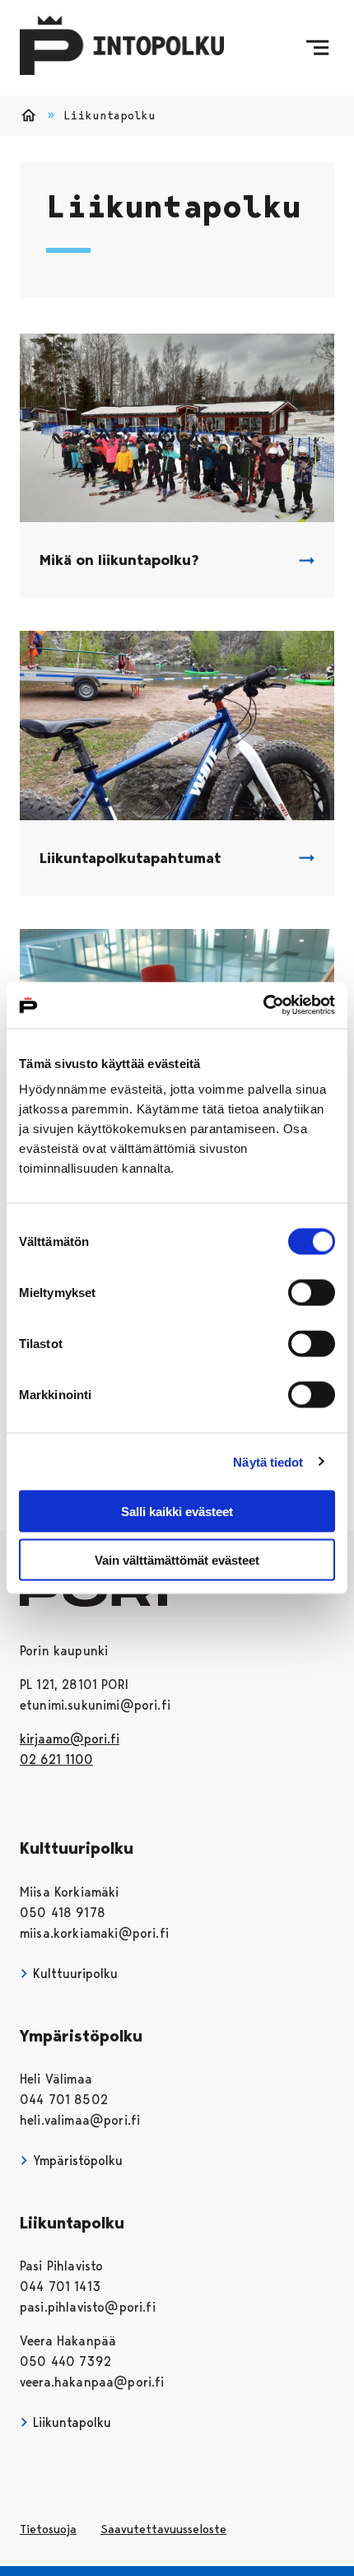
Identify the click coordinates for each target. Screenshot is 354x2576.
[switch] (312, 1293)
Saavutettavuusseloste (163, 2529)
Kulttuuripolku (73, 1974)
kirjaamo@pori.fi (70, 1739)
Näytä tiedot (268, 1461)
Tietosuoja (48, 2529)
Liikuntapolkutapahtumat (130, 858)
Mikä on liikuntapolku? (119, 560)
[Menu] (317, 48)
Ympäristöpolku (76, 2161)
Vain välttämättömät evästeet (177, 1559)
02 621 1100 (56, 1759)
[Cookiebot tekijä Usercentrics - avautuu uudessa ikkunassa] (263, 1006)
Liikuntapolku (70, 2422)
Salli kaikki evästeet (177, 1512)
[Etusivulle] (122, 48)
